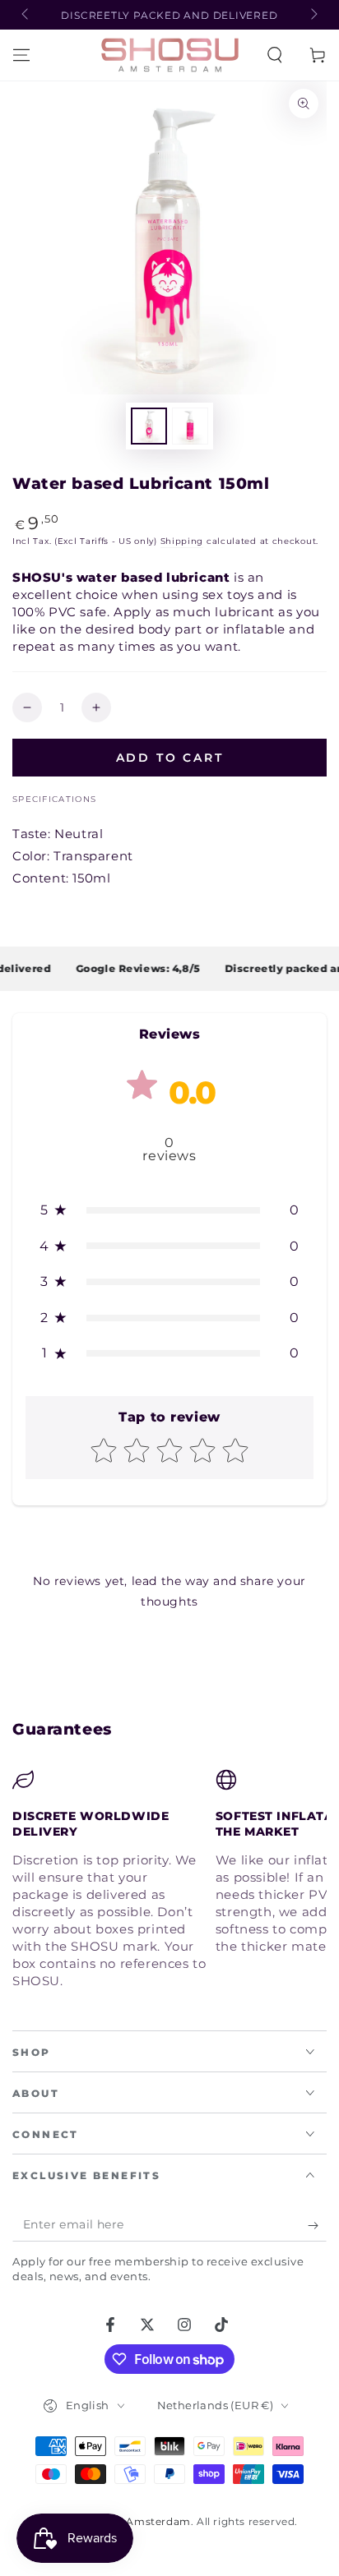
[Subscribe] (317, 2225)
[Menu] (21, 55)
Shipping (182, 541)
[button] (275, 55)
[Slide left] (26, 15)
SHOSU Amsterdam (138, 2521)
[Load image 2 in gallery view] (190, 426)
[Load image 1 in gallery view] (149, 426)
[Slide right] (313, 15)
